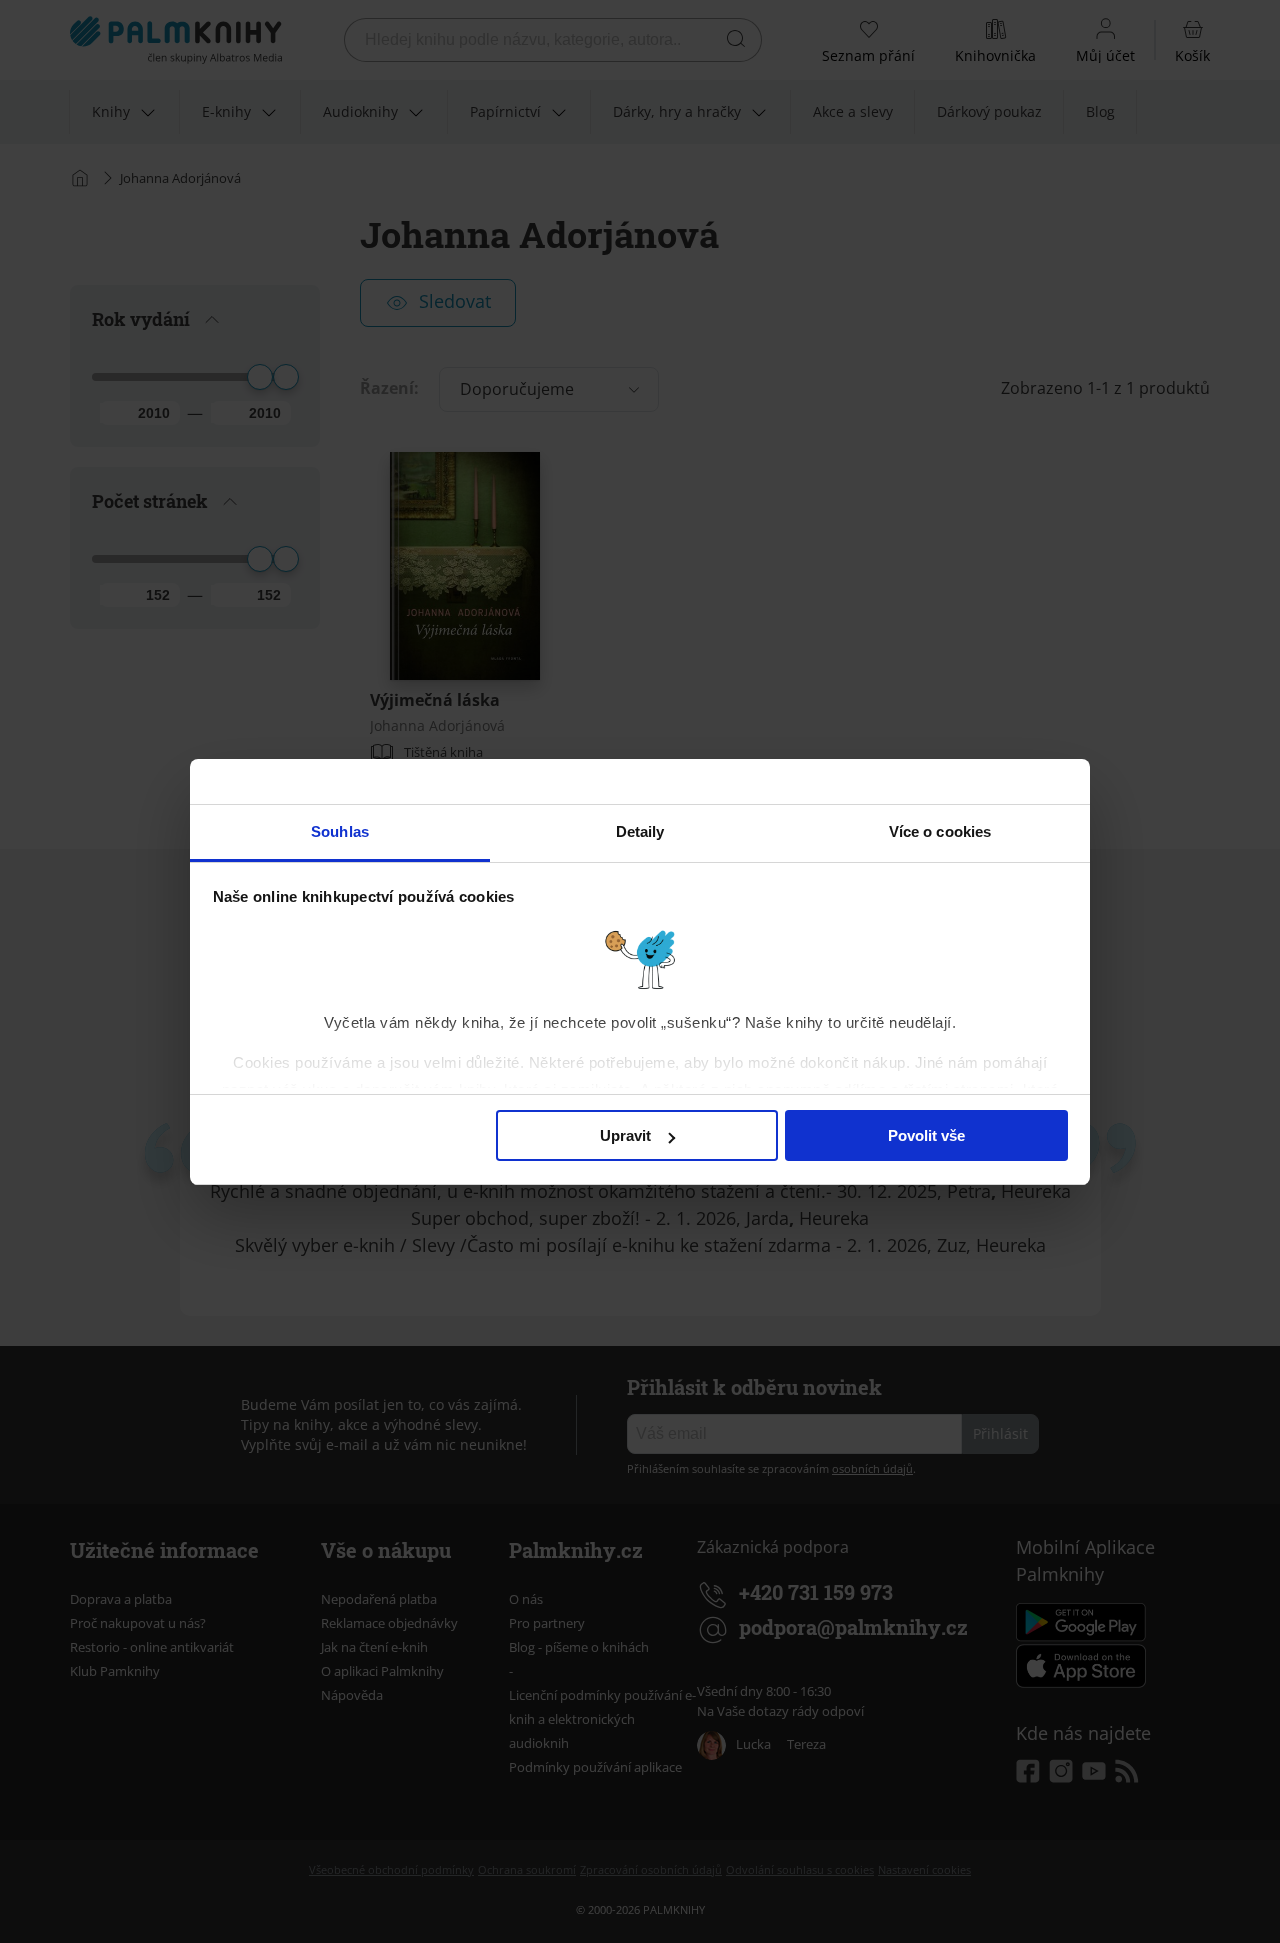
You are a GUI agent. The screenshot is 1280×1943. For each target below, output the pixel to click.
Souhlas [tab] (340, 831)
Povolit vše (926, 1135)
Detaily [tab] (640, 831)
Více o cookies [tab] (940, 831)
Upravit (625, 1135)
